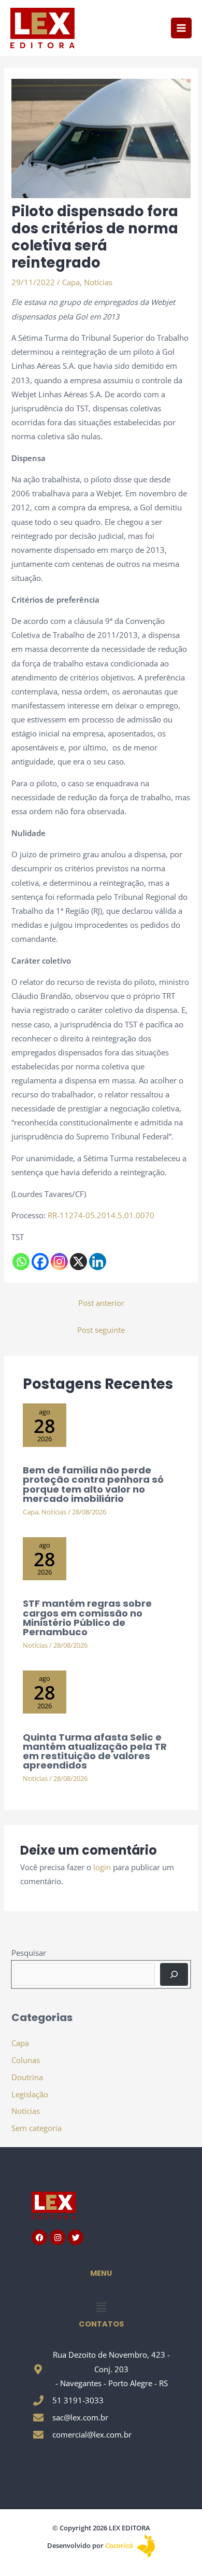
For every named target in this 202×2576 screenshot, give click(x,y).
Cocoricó (120, 2545)
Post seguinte (101, 1330)
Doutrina (27, 2077)
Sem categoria (37, 2128)
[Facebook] (40, 1262)
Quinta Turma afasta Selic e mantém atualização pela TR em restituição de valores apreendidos (95, 1751)
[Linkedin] (98, 1262)
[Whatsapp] (21, 1262)
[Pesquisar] (174, 1974)
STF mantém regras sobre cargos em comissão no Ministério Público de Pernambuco (87, 1618)
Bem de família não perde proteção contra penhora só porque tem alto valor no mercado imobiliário (93, 1484)
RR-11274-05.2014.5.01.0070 (101, 1215)
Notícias (98, 282)
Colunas (26, 2060)
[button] (101, 2307)
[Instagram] (59, 1262)
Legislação (30, 2094)
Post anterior (101, 1303)
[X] (78, 1262)
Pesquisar (29, 1953)
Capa (71, 282)
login (102, 1867)
